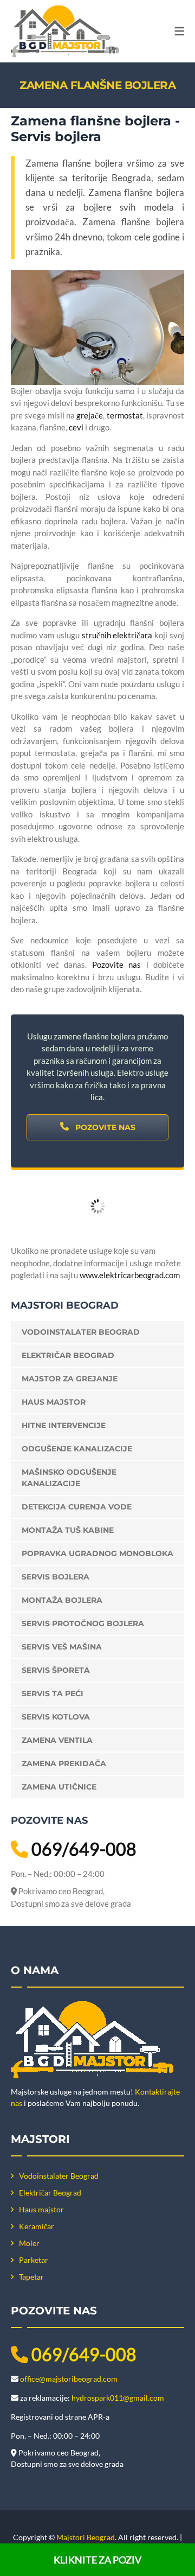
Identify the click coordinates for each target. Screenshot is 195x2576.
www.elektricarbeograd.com (130, 1275)
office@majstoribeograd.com (69, 2379)
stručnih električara (117, 635)
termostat (125, 415)
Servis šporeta (56, 1670)
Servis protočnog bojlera (83, 1623)
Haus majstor (54, 1402)
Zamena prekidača (64, 1763)
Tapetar (31, 2277)
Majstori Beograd (86, 2537)
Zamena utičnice (59, 1787)
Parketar (34, 2260)
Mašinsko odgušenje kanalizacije (69, 1478)
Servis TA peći (53, 1693)
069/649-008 (84, 1849)
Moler (29, 2243)
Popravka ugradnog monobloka (97, 1553)
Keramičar (37, 2226)
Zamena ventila (57, 1740)
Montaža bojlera (62, 1600)
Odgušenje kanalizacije (77, 1449)
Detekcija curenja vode (77, 1507)
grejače (90, 415)
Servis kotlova (56, 1717)
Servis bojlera (56, 1577)
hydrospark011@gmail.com (118, 2398)
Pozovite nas (117, 965)
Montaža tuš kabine (68, 1530)
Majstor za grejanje (70, 1379)
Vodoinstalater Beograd (81, 1332)
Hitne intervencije (64, 1425)
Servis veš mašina (62, 1647)
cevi (76, 427)
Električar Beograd (68, 1355)
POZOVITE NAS (104, 1127)
